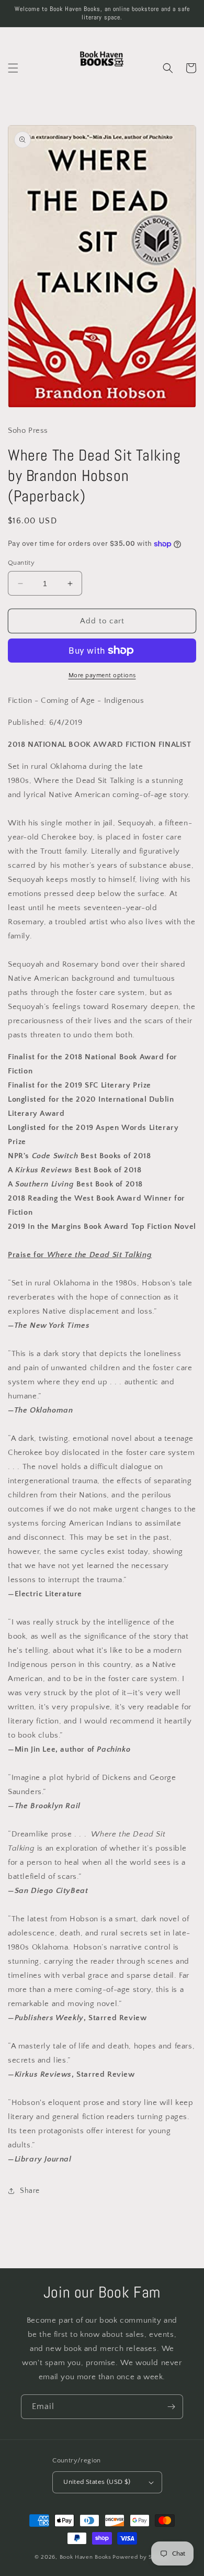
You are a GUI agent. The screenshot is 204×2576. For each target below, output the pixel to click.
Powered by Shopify (141, 2557)
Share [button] (30, 2191)
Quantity (21, 563)
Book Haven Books (86, 2557)
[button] (13, 68)
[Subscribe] (171, 2407)
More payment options (102, 675)
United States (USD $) (97, 2482)
